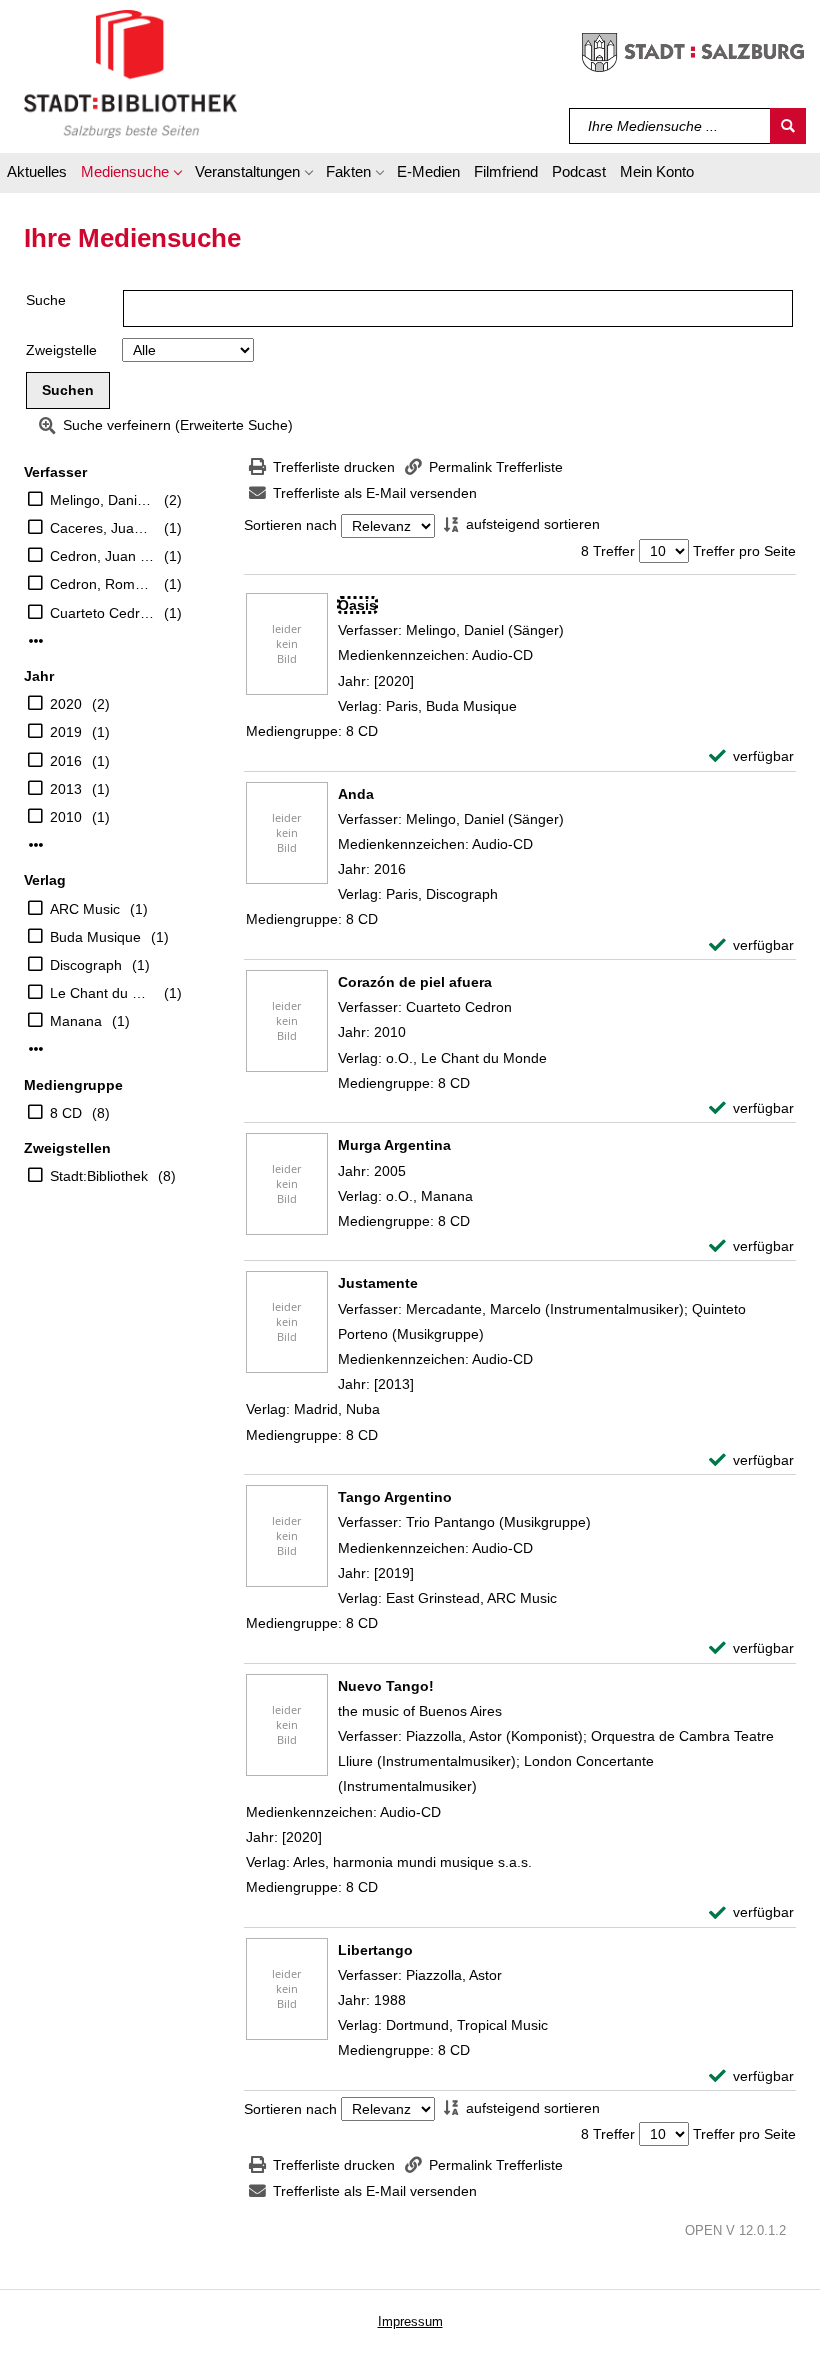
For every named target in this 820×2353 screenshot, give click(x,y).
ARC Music (85, 909)
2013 (66, 789)
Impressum (410, 2321)
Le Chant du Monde (102, 993)
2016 (66, 761)
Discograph (86, 965)
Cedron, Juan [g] (102, 556)
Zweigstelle (61, 350)
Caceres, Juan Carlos (102, 528)
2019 (66, 732)
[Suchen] (788, 126)
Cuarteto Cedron (102, 613)
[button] (131, 175)
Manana (76, 1021)
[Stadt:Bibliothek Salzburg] (130, 73)
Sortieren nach (290, 526)
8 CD (66, 1113)
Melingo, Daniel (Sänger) (102, 500)
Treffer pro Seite (744, 551)
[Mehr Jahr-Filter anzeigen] (36, 845)
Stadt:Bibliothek (99, 1176)
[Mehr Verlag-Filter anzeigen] (36, 1049)
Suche (46, 300)
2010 (66, 817)
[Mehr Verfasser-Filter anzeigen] (36, 641)
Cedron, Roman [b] (102, 584)
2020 (66, 704)
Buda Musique (95, 937)
